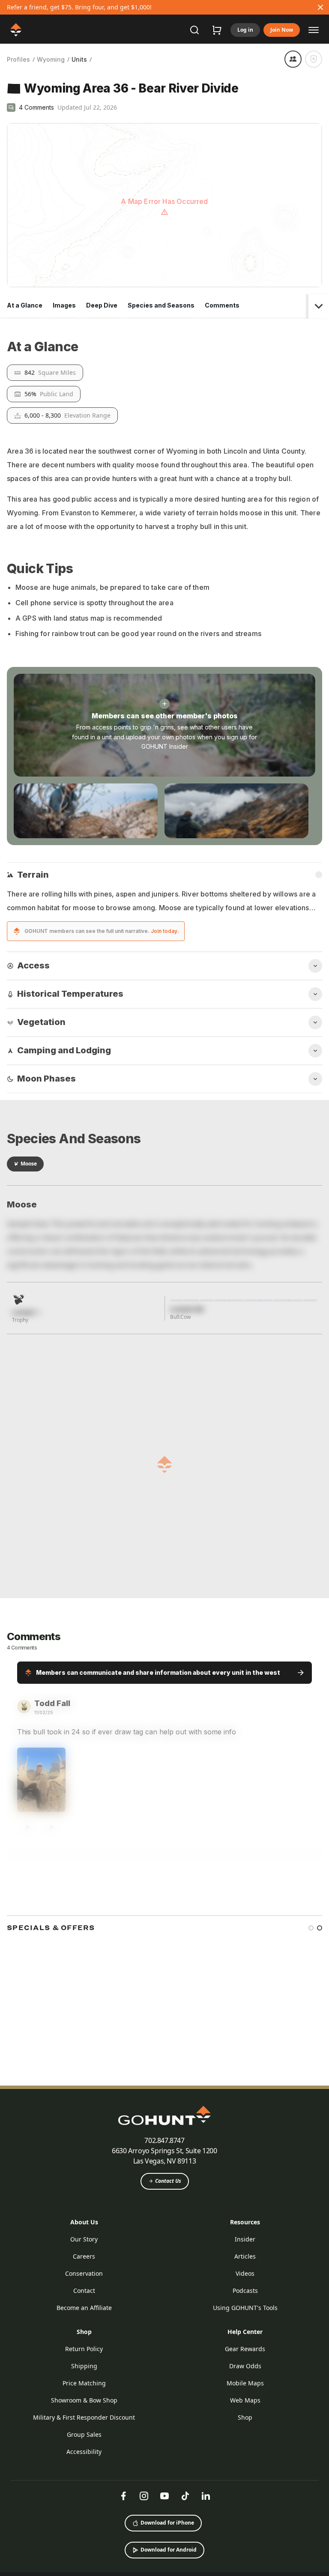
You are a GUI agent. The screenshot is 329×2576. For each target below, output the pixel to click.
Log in (245, 30)
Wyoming (51, 59)
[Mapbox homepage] (28, 205)
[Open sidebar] (314, 30)
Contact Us (168, 2545)
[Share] (293, 59)
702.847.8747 (164, 2504)
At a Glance (25, 230)
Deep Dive (102, 230)
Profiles (18, 59)
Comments (222, 230)
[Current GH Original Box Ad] (68, 2364)
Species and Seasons (161, 230)
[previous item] (301, 2291)
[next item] (316, 2291)
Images (64, 230)
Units (79, 59)
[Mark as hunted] (314, 59)
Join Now (282, 30)
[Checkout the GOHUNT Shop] (217, 30)
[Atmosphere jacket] (203, 2364)
